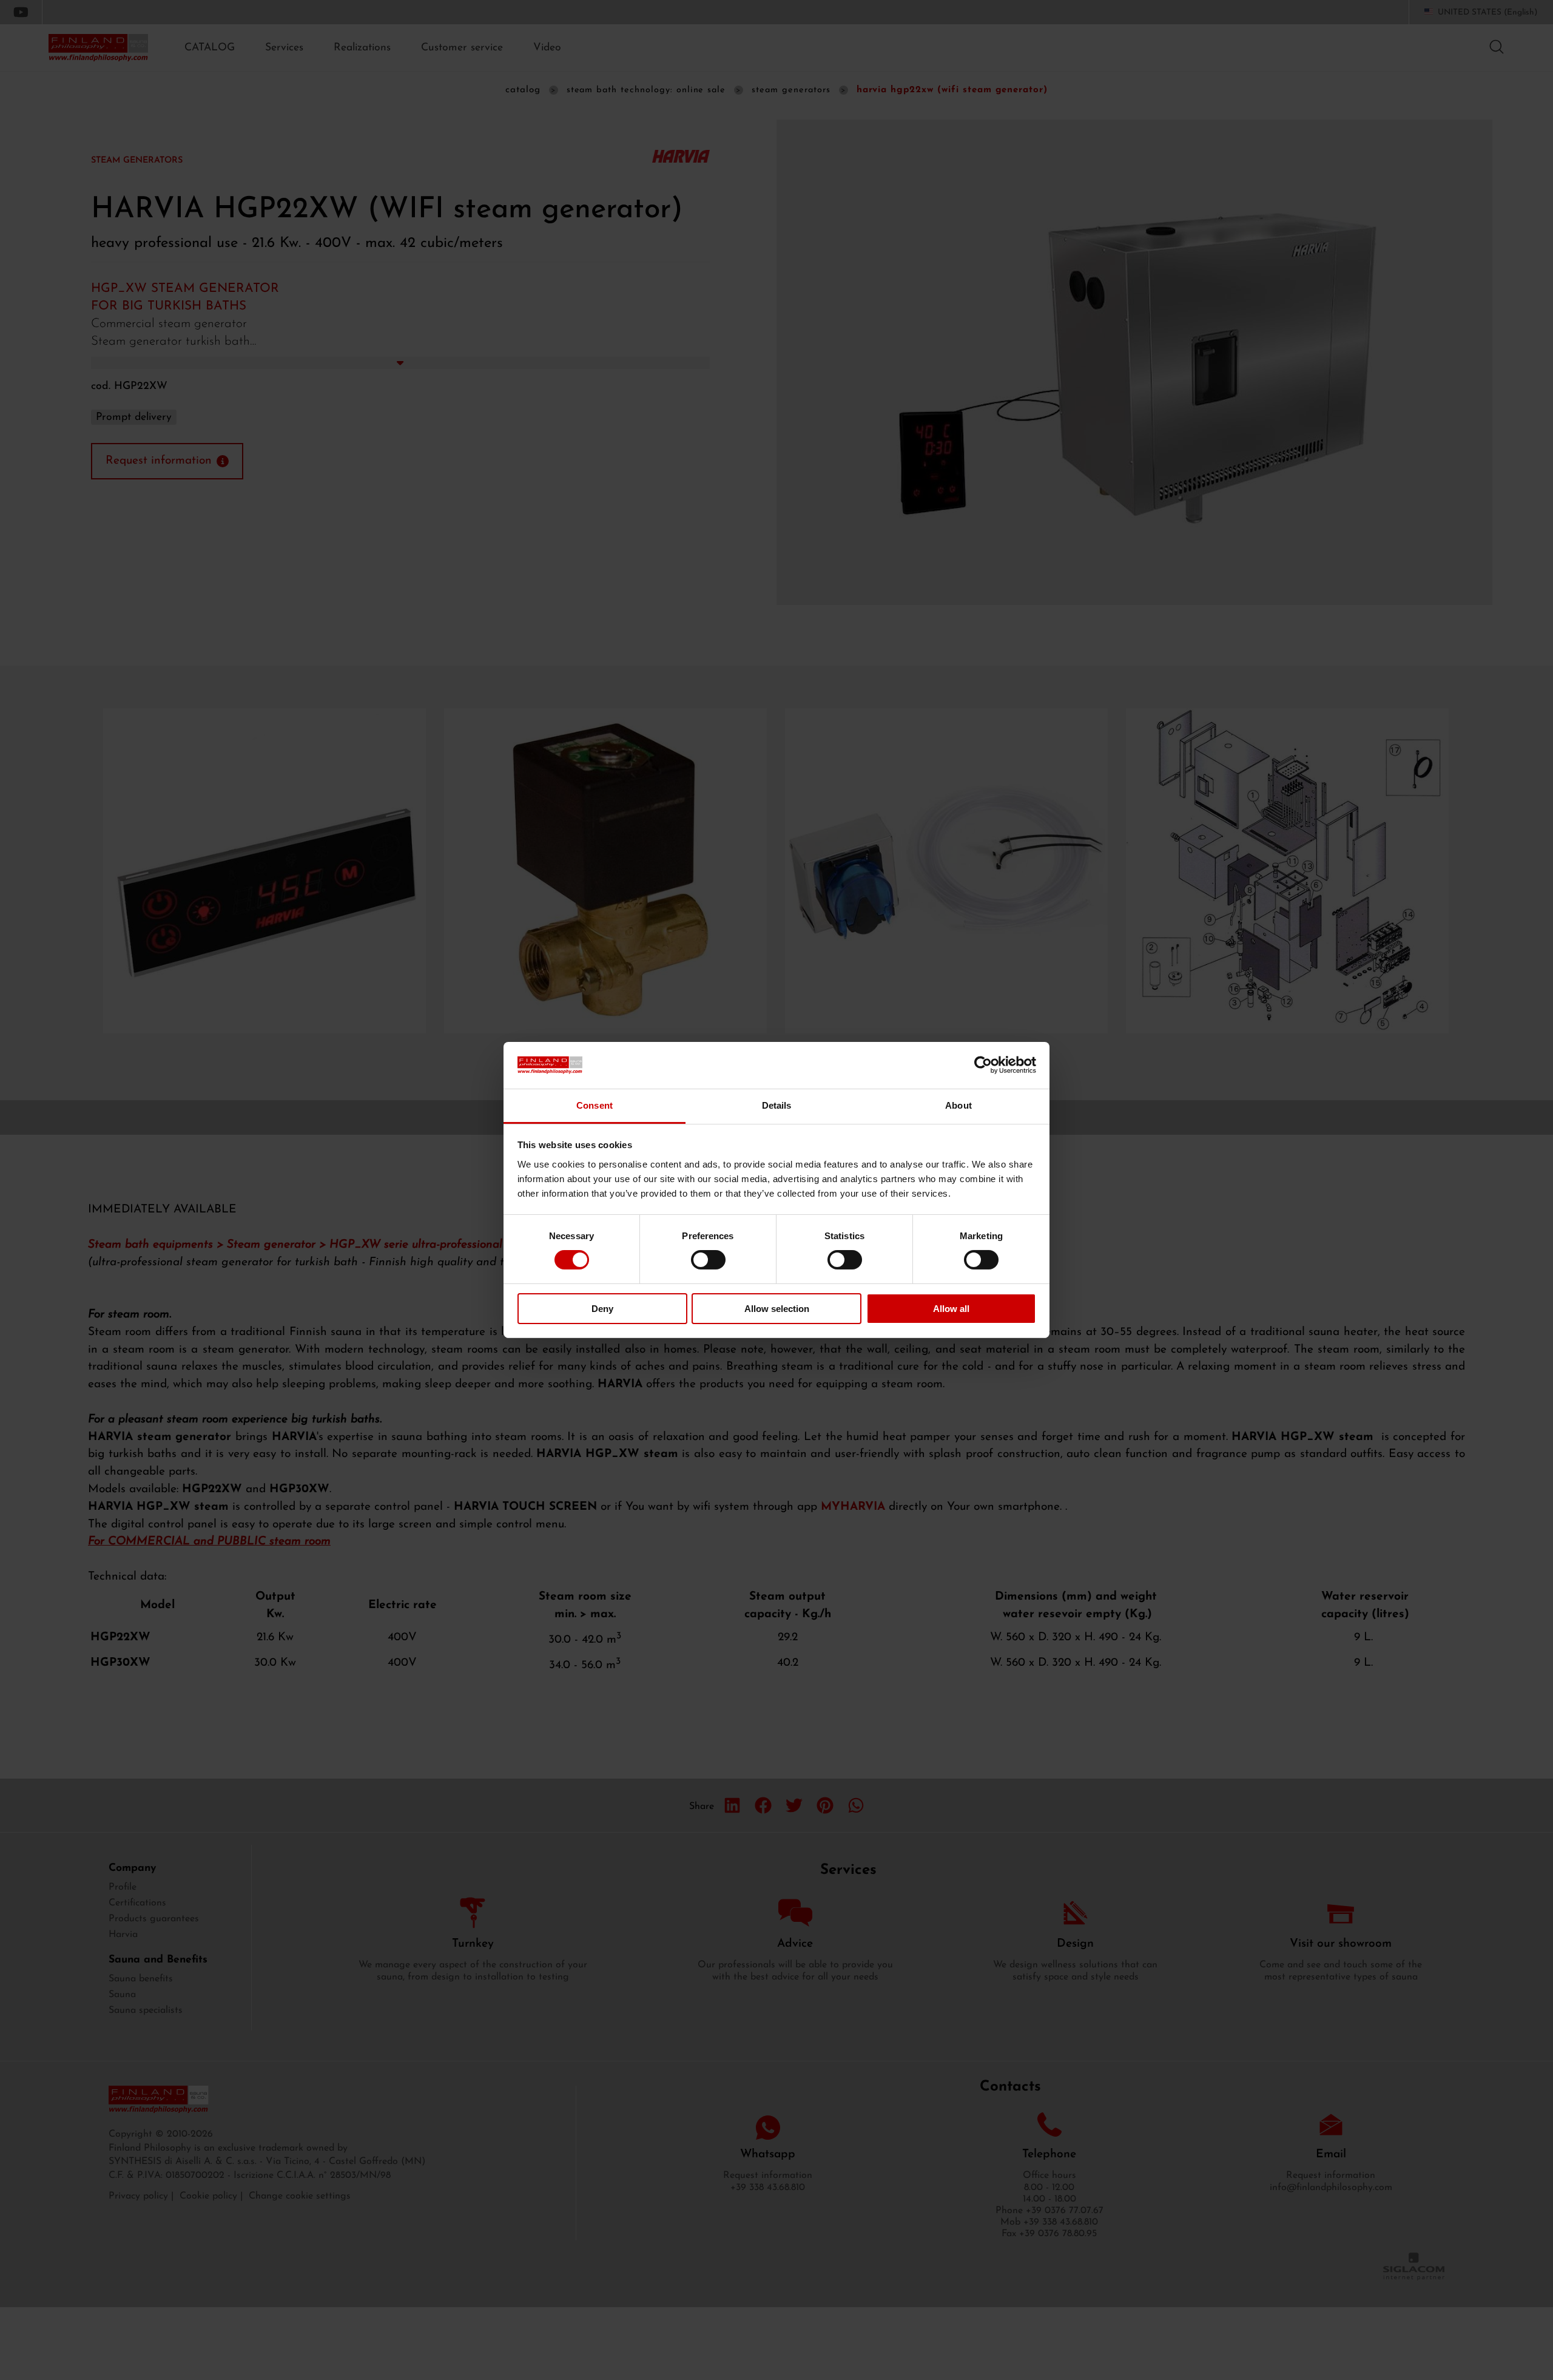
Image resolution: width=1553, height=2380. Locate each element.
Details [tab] (777, 1105)
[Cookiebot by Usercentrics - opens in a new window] (983, 1065)
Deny (602, 1309)
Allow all (951, 1309)
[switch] (708, 1260)
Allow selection (777, 1309)
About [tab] (958, 1105)
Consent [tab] (595, 1105)
